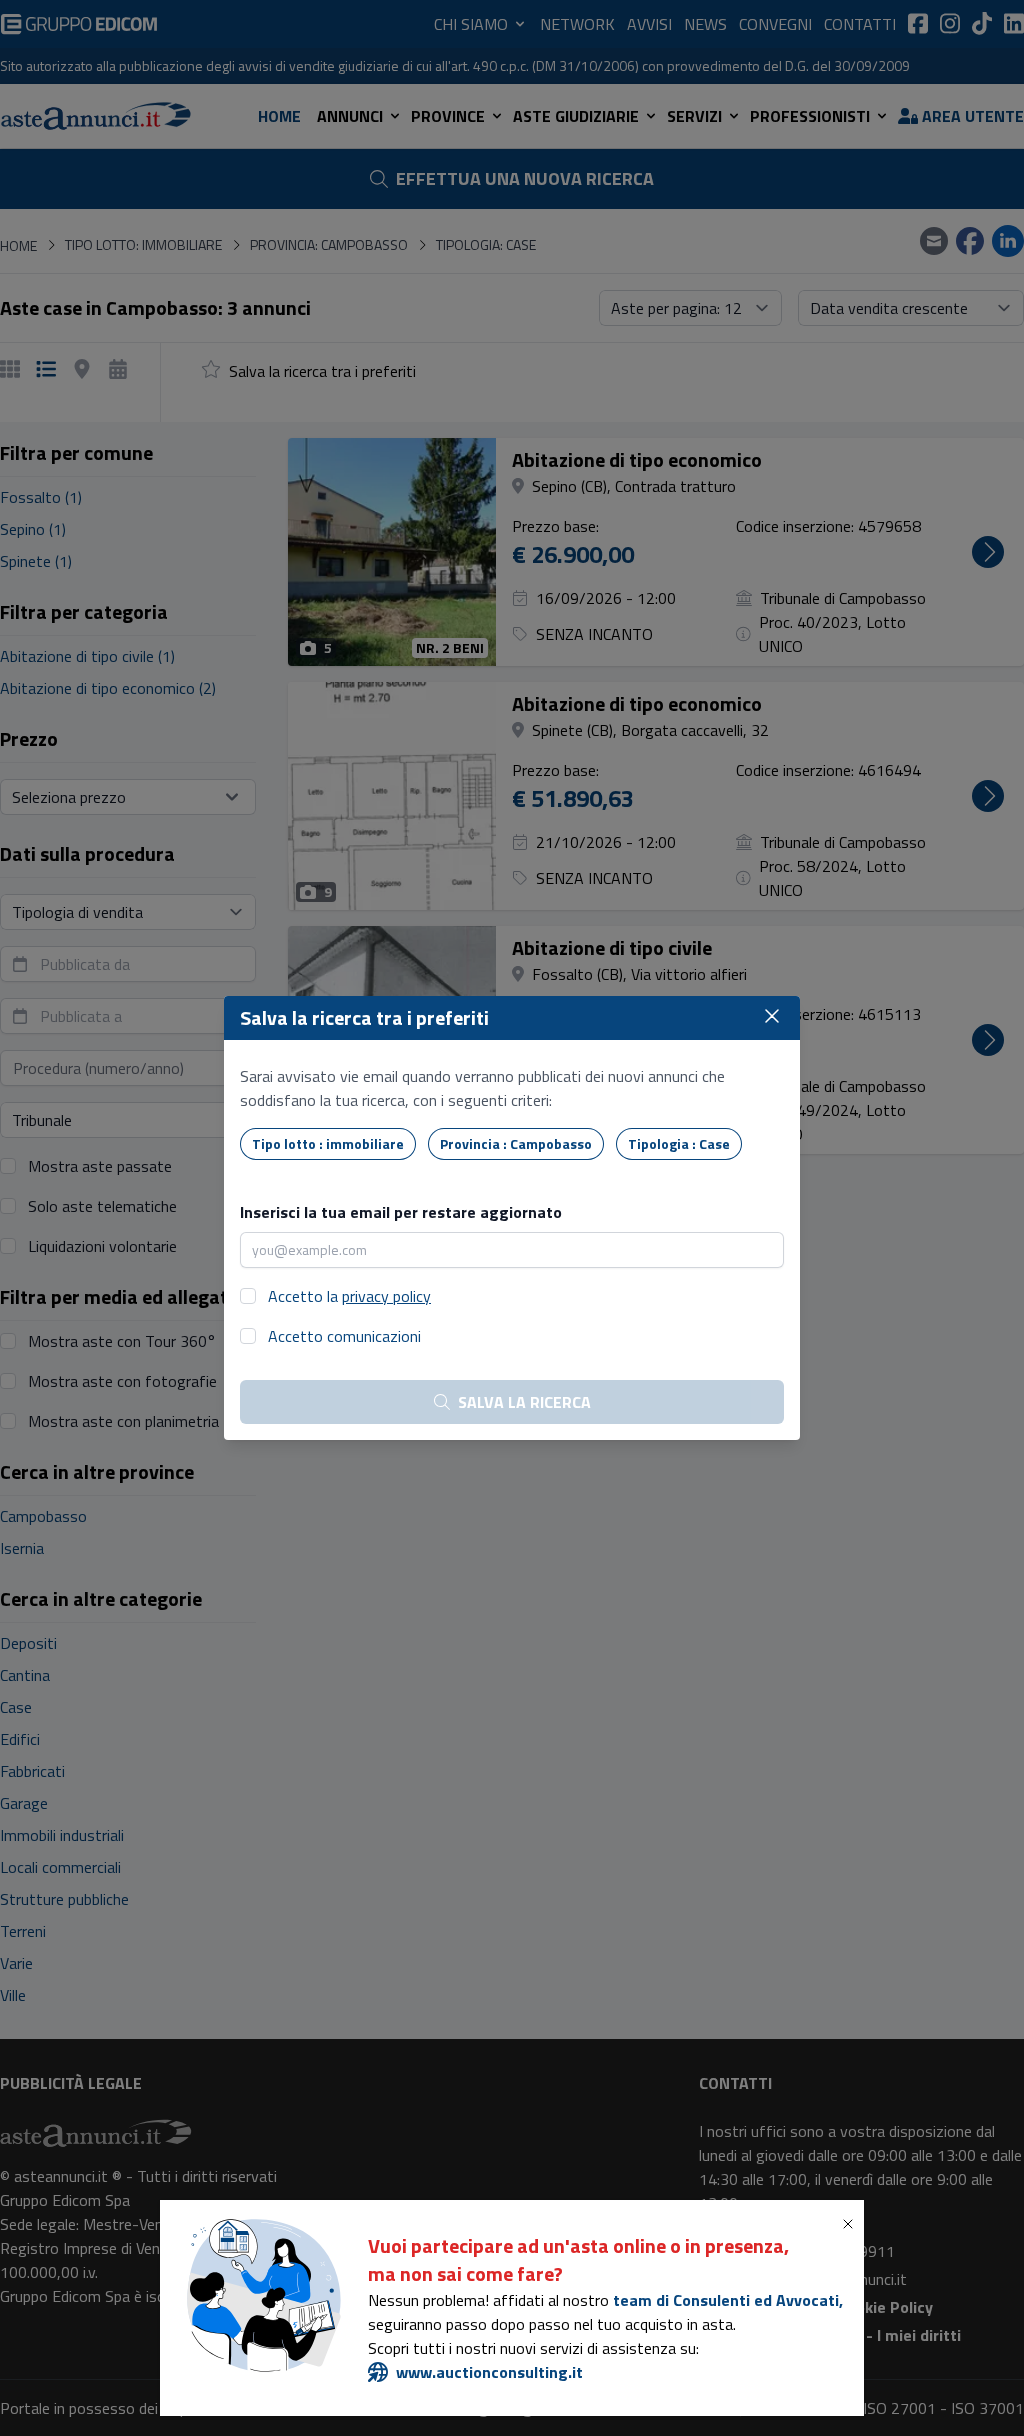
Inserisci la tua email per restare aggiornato (401, 1212)
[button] (852, 2224)
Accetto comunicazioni (344, 1336)
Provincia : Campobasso (516, 1143)
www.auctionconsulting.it (489, 2372)
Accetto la (349, 1296)
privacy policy (386, 1296)
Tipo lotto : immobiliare (328, 1143)
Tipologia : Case (679, 1143)
